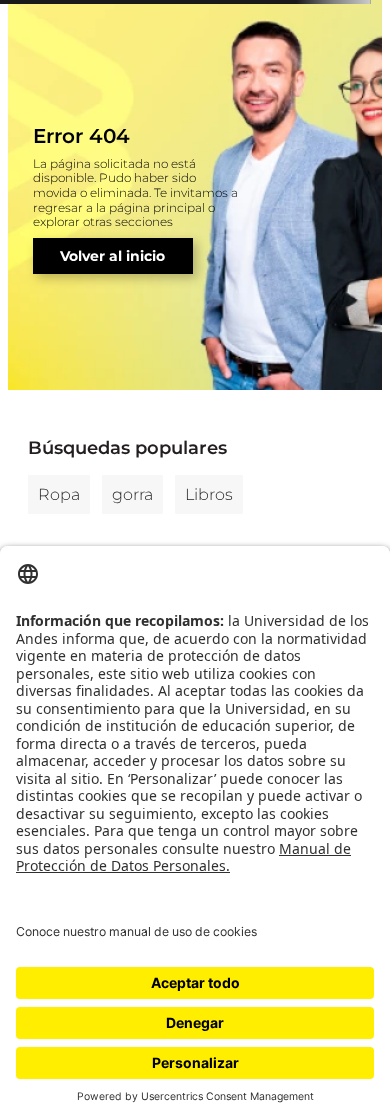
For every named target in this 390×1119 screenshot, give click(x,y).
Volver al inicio (112, 256)
